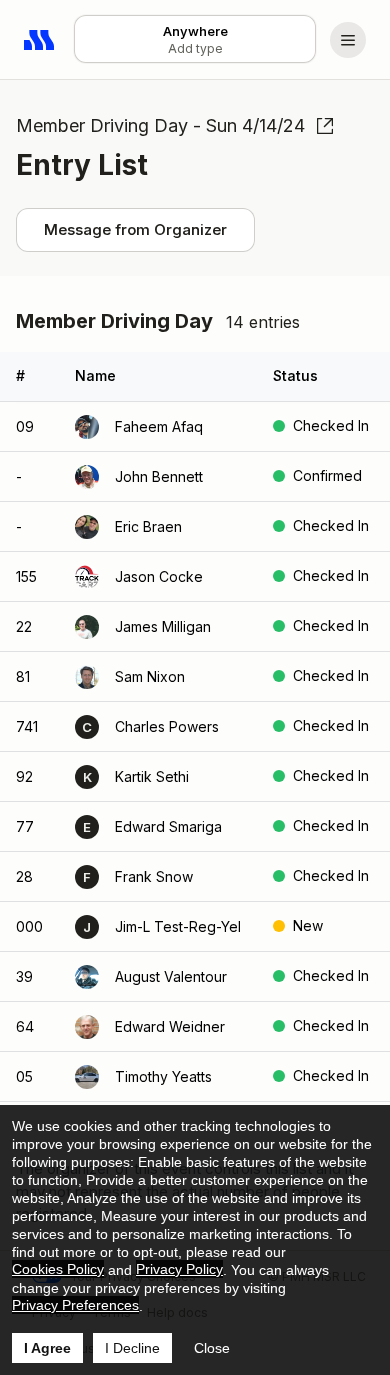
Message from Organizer (135, 229)
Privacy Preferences (75, 1305)
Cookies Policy (58, 1269)
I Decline (132, 1348)
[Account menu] (348, 40)
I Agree (47, 1348)
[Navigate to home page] (40, 40)
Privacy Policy (179, 1269)
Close (212, 1348)
